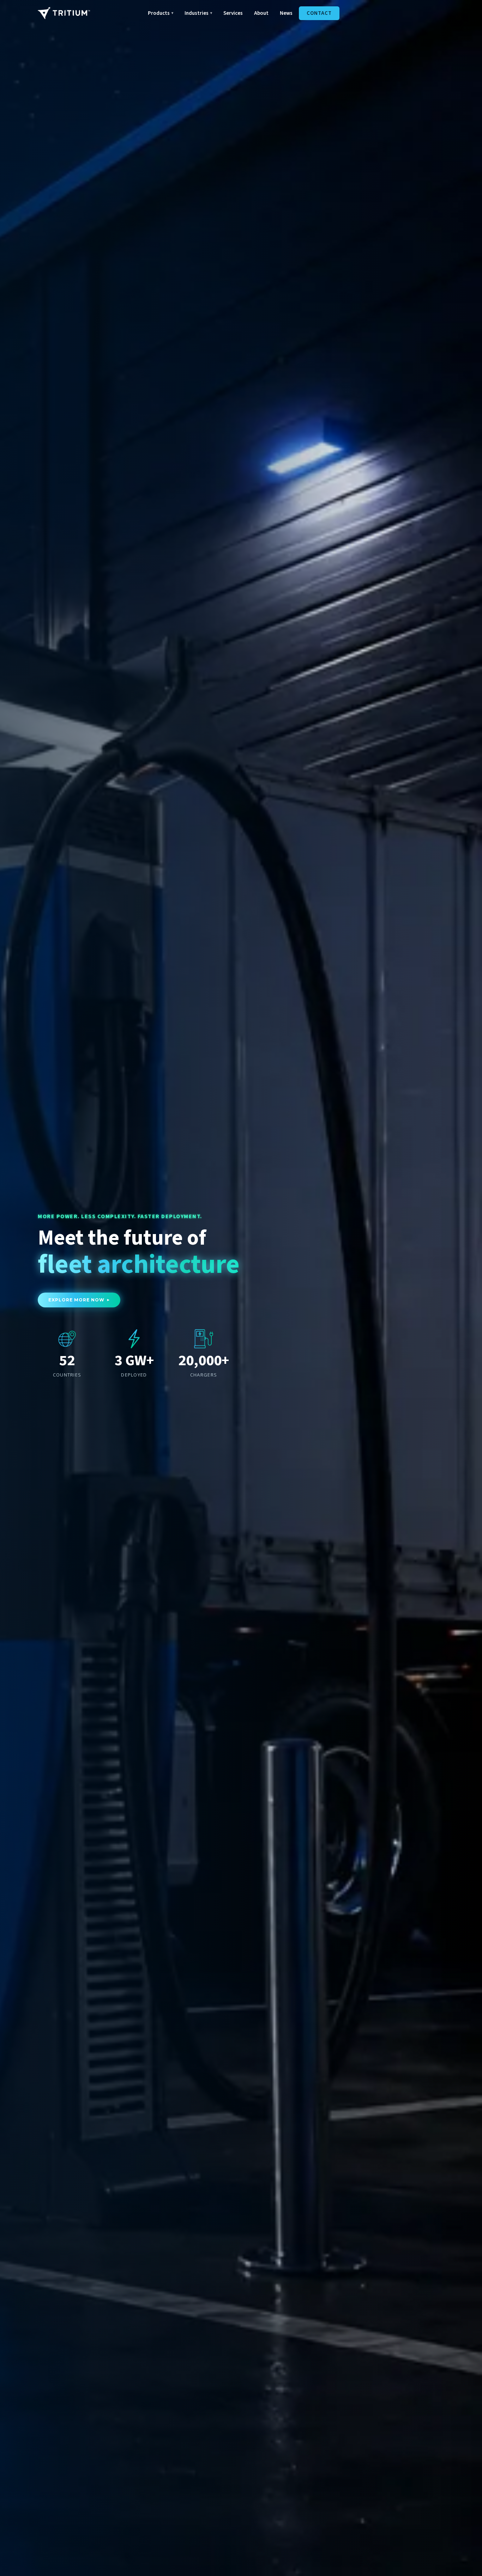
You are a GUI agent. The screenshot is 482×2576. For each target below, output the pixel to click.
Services (233, 13)
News (286, 13)
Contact (319, 13)
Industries (198, 13)
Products (161, 13)
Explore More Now (79, 1300)
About (261, 13)
